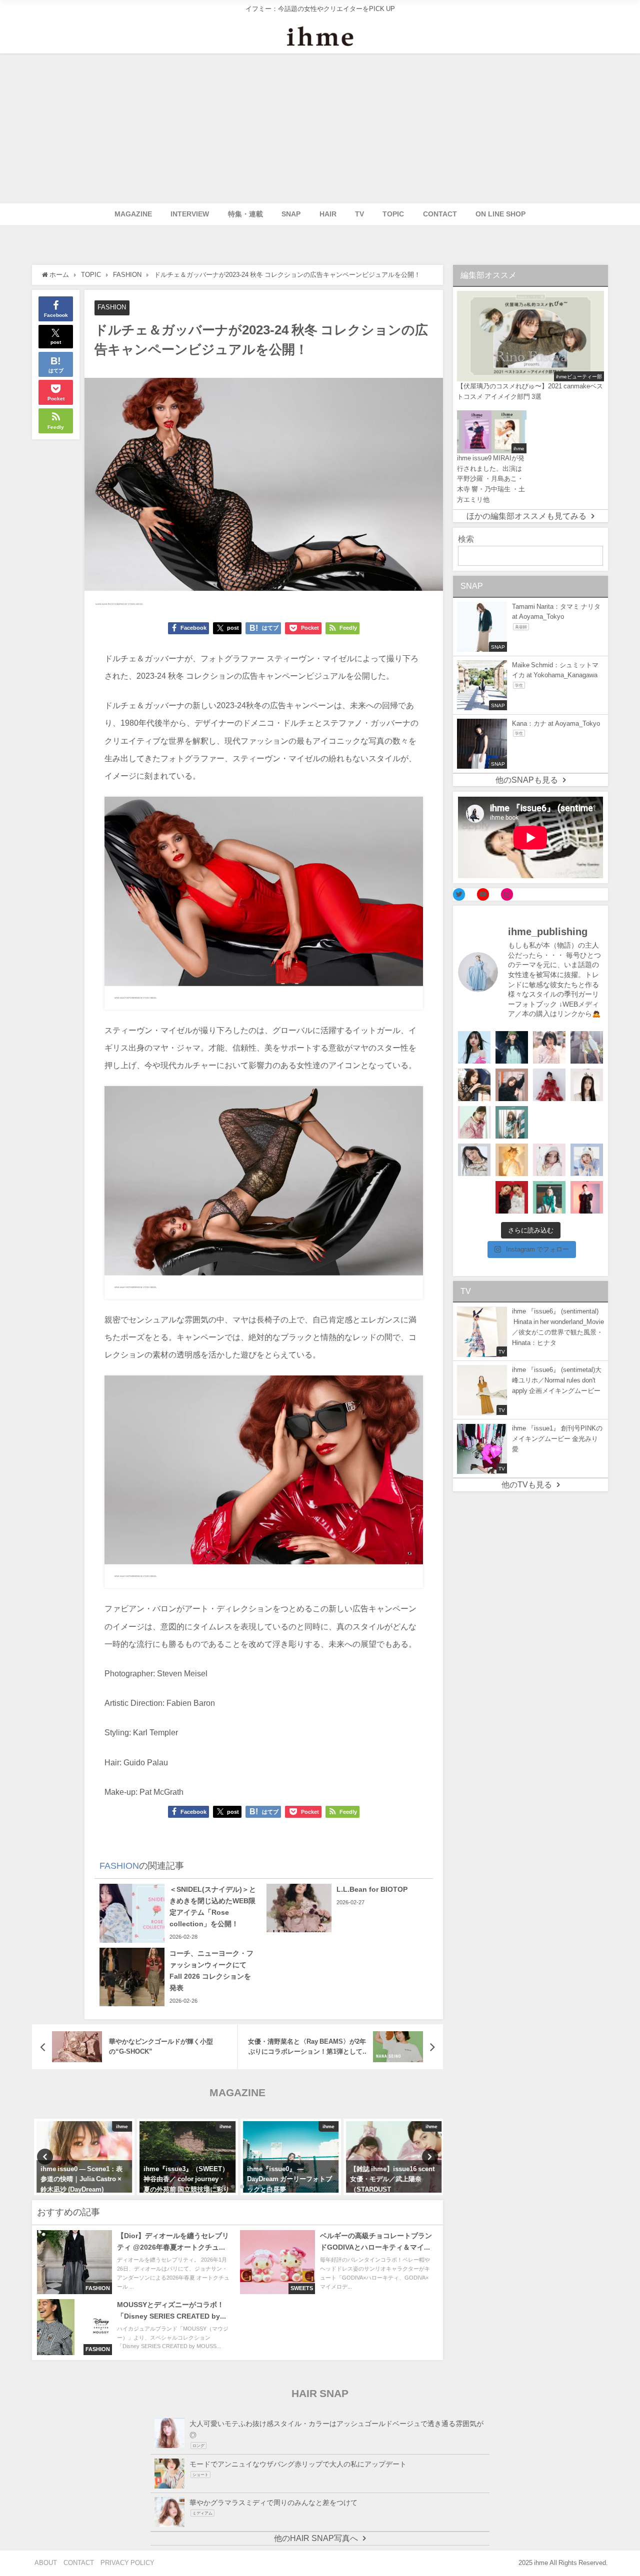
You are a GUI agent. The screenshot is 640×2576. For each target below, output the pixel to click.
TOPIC (393, 214)
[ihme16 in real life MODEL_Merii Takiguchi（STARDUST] (512, 1122)
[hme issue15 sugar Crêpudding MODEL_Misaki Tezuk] (549, 1197)
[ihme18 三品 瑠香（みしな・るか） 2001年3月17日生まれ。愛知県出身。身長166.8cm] (474, 1047)
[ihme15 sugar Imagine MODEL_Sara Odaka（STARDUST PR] (549, 1160)
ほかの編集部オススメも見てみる (526, 516)
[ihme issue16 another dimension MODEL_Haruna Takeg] (474, 1122)
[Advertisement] (320, 128)
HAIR (328, 214)
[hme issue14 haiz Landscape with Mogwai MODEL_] (474, 1197)
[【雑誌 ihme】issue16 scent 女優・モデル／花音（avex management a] (512, 1160)
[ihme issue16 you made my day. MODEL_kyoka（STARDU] (549, 1122)
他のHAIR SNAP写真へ (316, 2538)
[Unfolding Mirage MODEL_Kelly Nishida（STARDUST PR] (549, 1047)
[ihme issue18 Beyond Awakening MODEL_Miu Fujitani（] (512, 1047)
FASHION (112, 307)
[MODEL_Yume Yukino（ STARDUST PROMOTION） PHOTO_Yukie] (587, 1085)
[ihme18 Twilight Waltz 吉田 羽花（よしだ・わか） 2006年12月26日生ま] (587, 1047)
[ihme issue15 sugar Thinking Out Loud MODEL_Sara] (587, 1160)
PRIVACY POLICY (127, 2563)
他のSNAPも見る (527, 780)
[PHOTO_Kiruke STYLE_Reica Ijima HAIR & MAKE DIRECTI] (474, 1085)
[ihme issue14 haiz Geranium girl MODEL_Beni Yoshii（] (587, 1197)
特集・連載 (245, 214)
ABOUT (46, 2563)
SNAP (291, 214)
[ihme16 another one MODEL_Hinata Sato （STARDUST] (587, 1122)
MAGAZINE (133, 214)
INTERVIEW (190, 214)
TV (359, 214)
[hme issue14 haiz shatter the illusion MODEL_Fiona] (512, 1197)
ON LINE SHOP (500, 214)
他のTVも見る (527, 1485)
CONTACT (440, 214)
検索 (466, 539)
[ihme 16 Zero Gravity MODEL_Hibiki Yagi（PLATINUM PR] (474, 1160)
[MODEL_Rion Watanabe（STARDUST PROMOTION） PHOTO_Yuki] (549, 1085)
